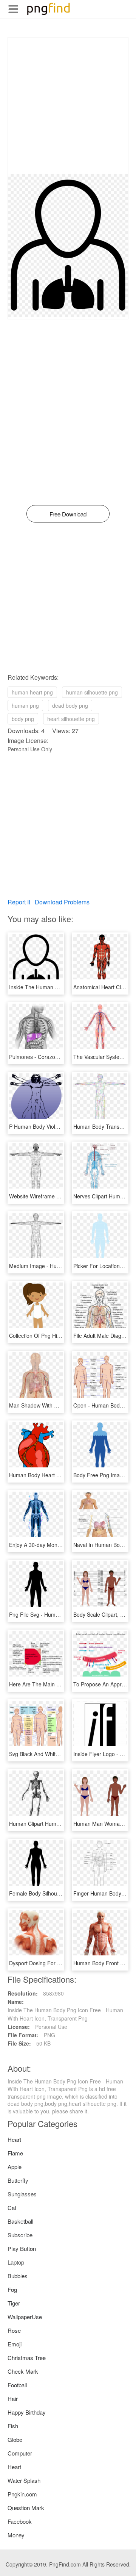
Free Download (68, 514)
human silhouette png (92, 692)
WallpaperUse (25, 2317)
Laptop (16, 2262)
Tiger (14, 2303)
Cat (12, 2208)
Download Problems (62, 902)
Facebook (20, 2521)
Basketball (20, 2221)
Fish (13, 2426)
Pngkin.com (22, 2494)
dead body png (70, 705)
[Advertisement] (68, 106)
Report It (19, 902)
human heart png (32, 692)
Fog (12, 2289)
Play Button (22, 2248)
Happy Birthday (27, 2412)
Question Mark (26, 2508)
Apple (15, 2167)
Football (17, 2385)
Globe (15, 2439)
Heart (14, 2139)
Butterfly (18, 2180)
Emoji (15, 2344)
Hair (13, 2398)
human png (25, 705)
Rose (14, 2330)
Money (16, 2535)
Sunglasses (22, 2194)
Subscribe (20, 2235)
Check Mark (23, 2371)
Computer (20, 2453)
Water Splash (24, 2480)
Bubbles (18, 2276)
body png (23, 719)
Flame (15, 2153)
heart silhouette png (71, 719)
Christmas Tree (27, 2358)
